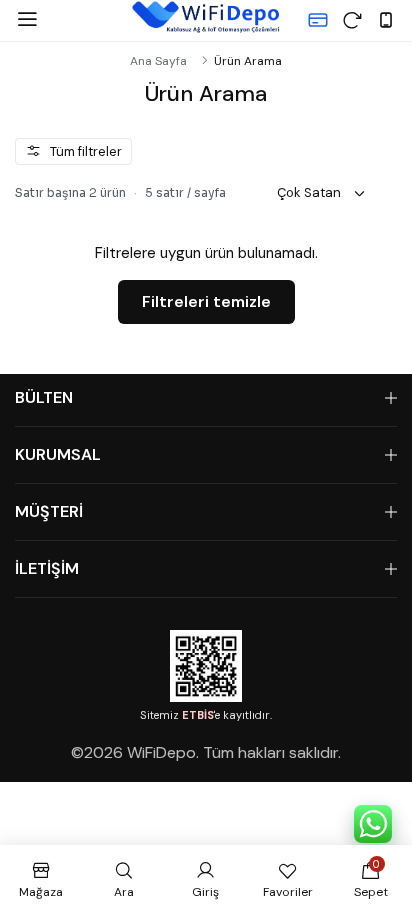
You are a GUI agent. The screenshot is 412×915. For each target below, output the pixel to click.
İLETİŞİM (47, 568)
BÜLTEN (44, 397)
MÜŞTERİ (49, 511)
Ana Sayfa (158, 61)
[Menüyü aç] (27, 20)
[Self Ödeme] (318, 20)
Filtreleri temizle (206, 301)
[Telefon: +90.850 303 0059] (386, 20)
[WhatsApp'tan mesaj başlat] (373, 824)
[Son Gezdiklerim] (352, 20)
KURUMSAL (58, 454)
